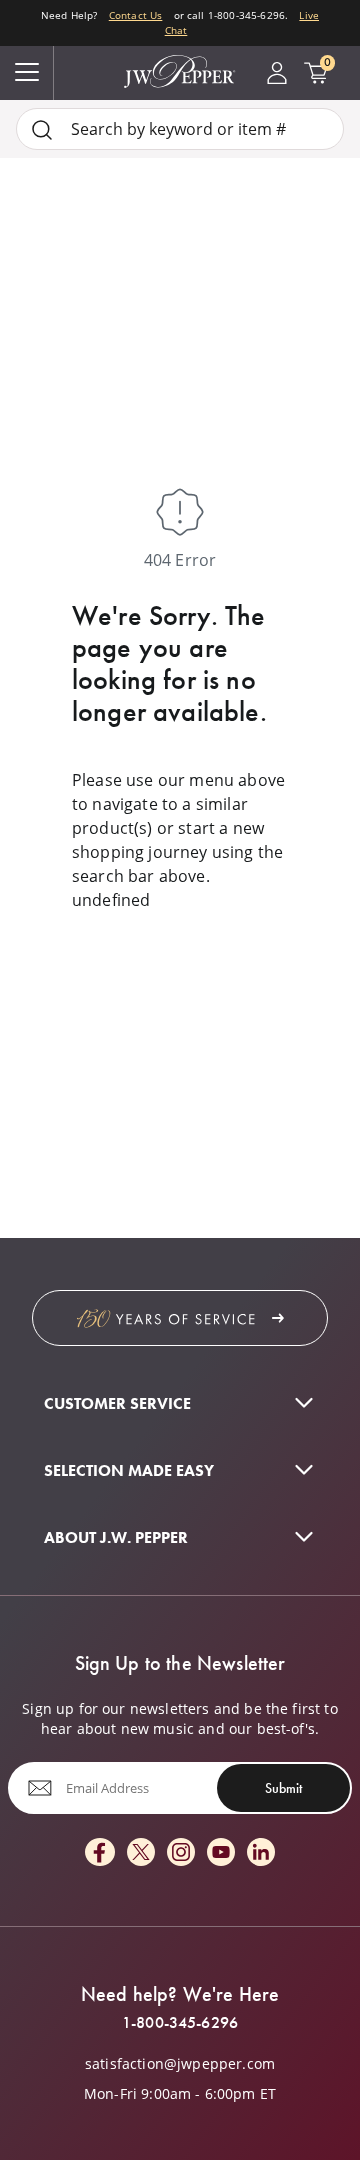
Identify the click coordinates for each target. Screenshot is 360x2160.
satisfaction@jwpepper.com (180, 2064)
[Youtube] (221, 1853)
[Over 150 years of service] (180, 1318)
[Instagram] (181, 1853)
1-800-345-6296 (180, 2023)
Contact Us (136, 15)
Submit (283, 1788)
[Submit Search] (42, 129)
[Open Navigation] (27, 73)
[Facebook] (100, 1853)
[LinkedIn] (261, 1853)
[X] (141, 1853)
